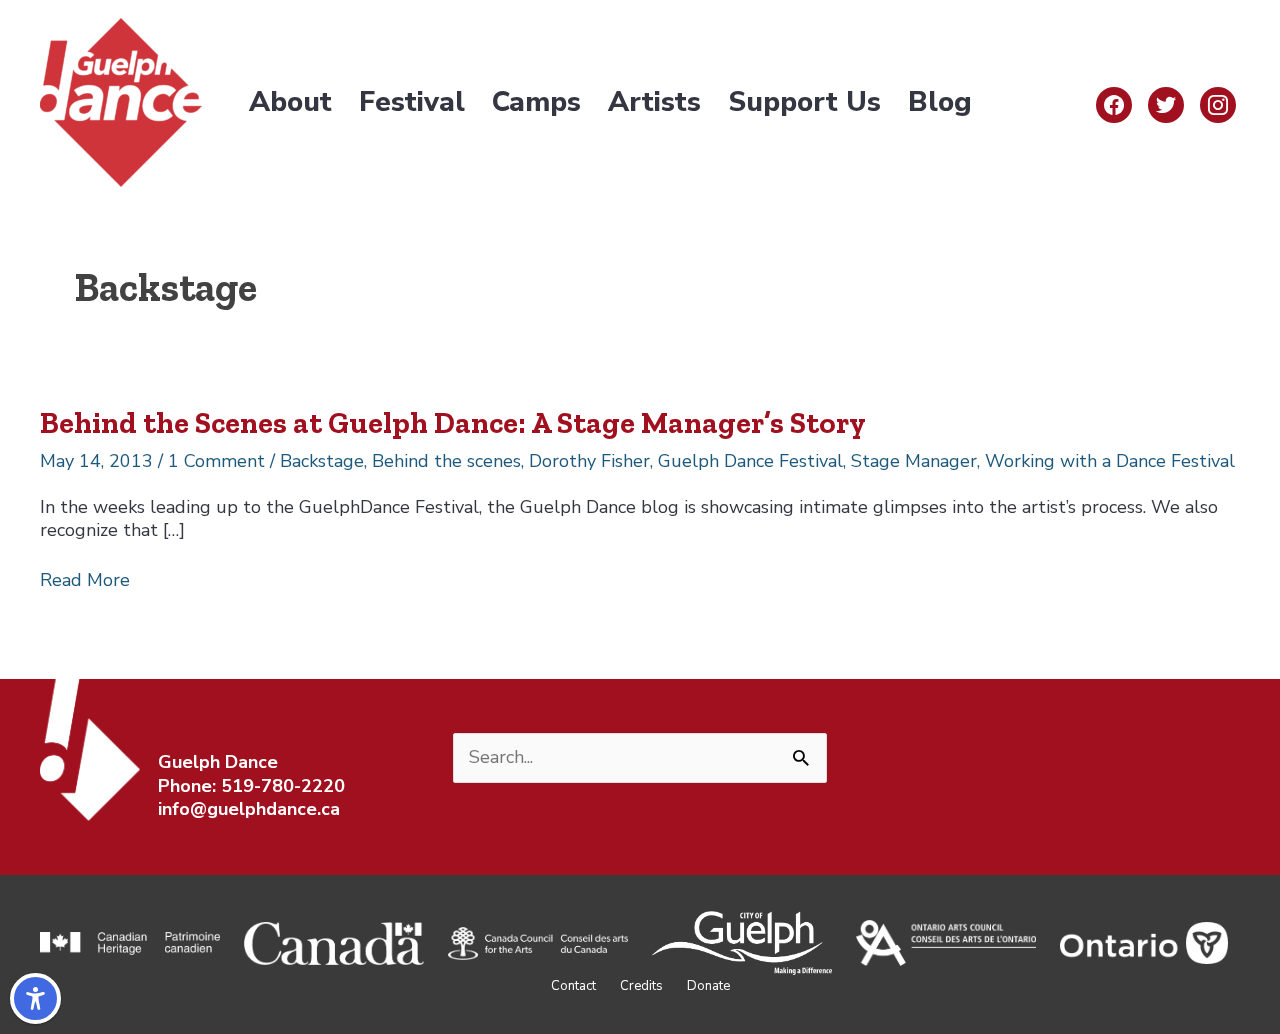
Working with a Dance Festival (1110, 461)
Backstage (322, 461)
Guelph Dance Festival (750, 461)
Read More (85, 580)
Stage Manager (914, 461)
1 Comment (216, 461)
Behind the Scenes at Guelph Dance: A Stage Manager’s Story (453, 423)
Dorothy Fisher (589, 461)
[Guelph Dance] (121, 101)
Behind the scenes (446, 461)
